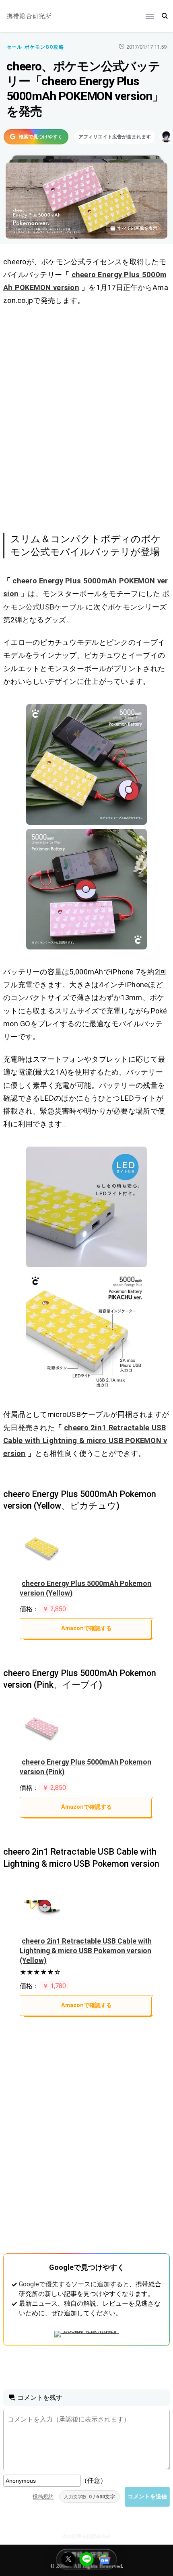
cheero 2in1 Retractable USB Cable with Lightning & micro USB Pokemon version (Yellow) (86, 1951)
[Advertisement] (86, 418)
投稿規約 (43, 2497)
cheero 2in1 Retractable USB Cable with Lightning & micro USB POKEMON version (85, 1440)
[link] (86, 764)
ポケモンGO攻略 (44, 47)
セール (14, 47)
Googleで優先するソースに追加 (64, 2284)
